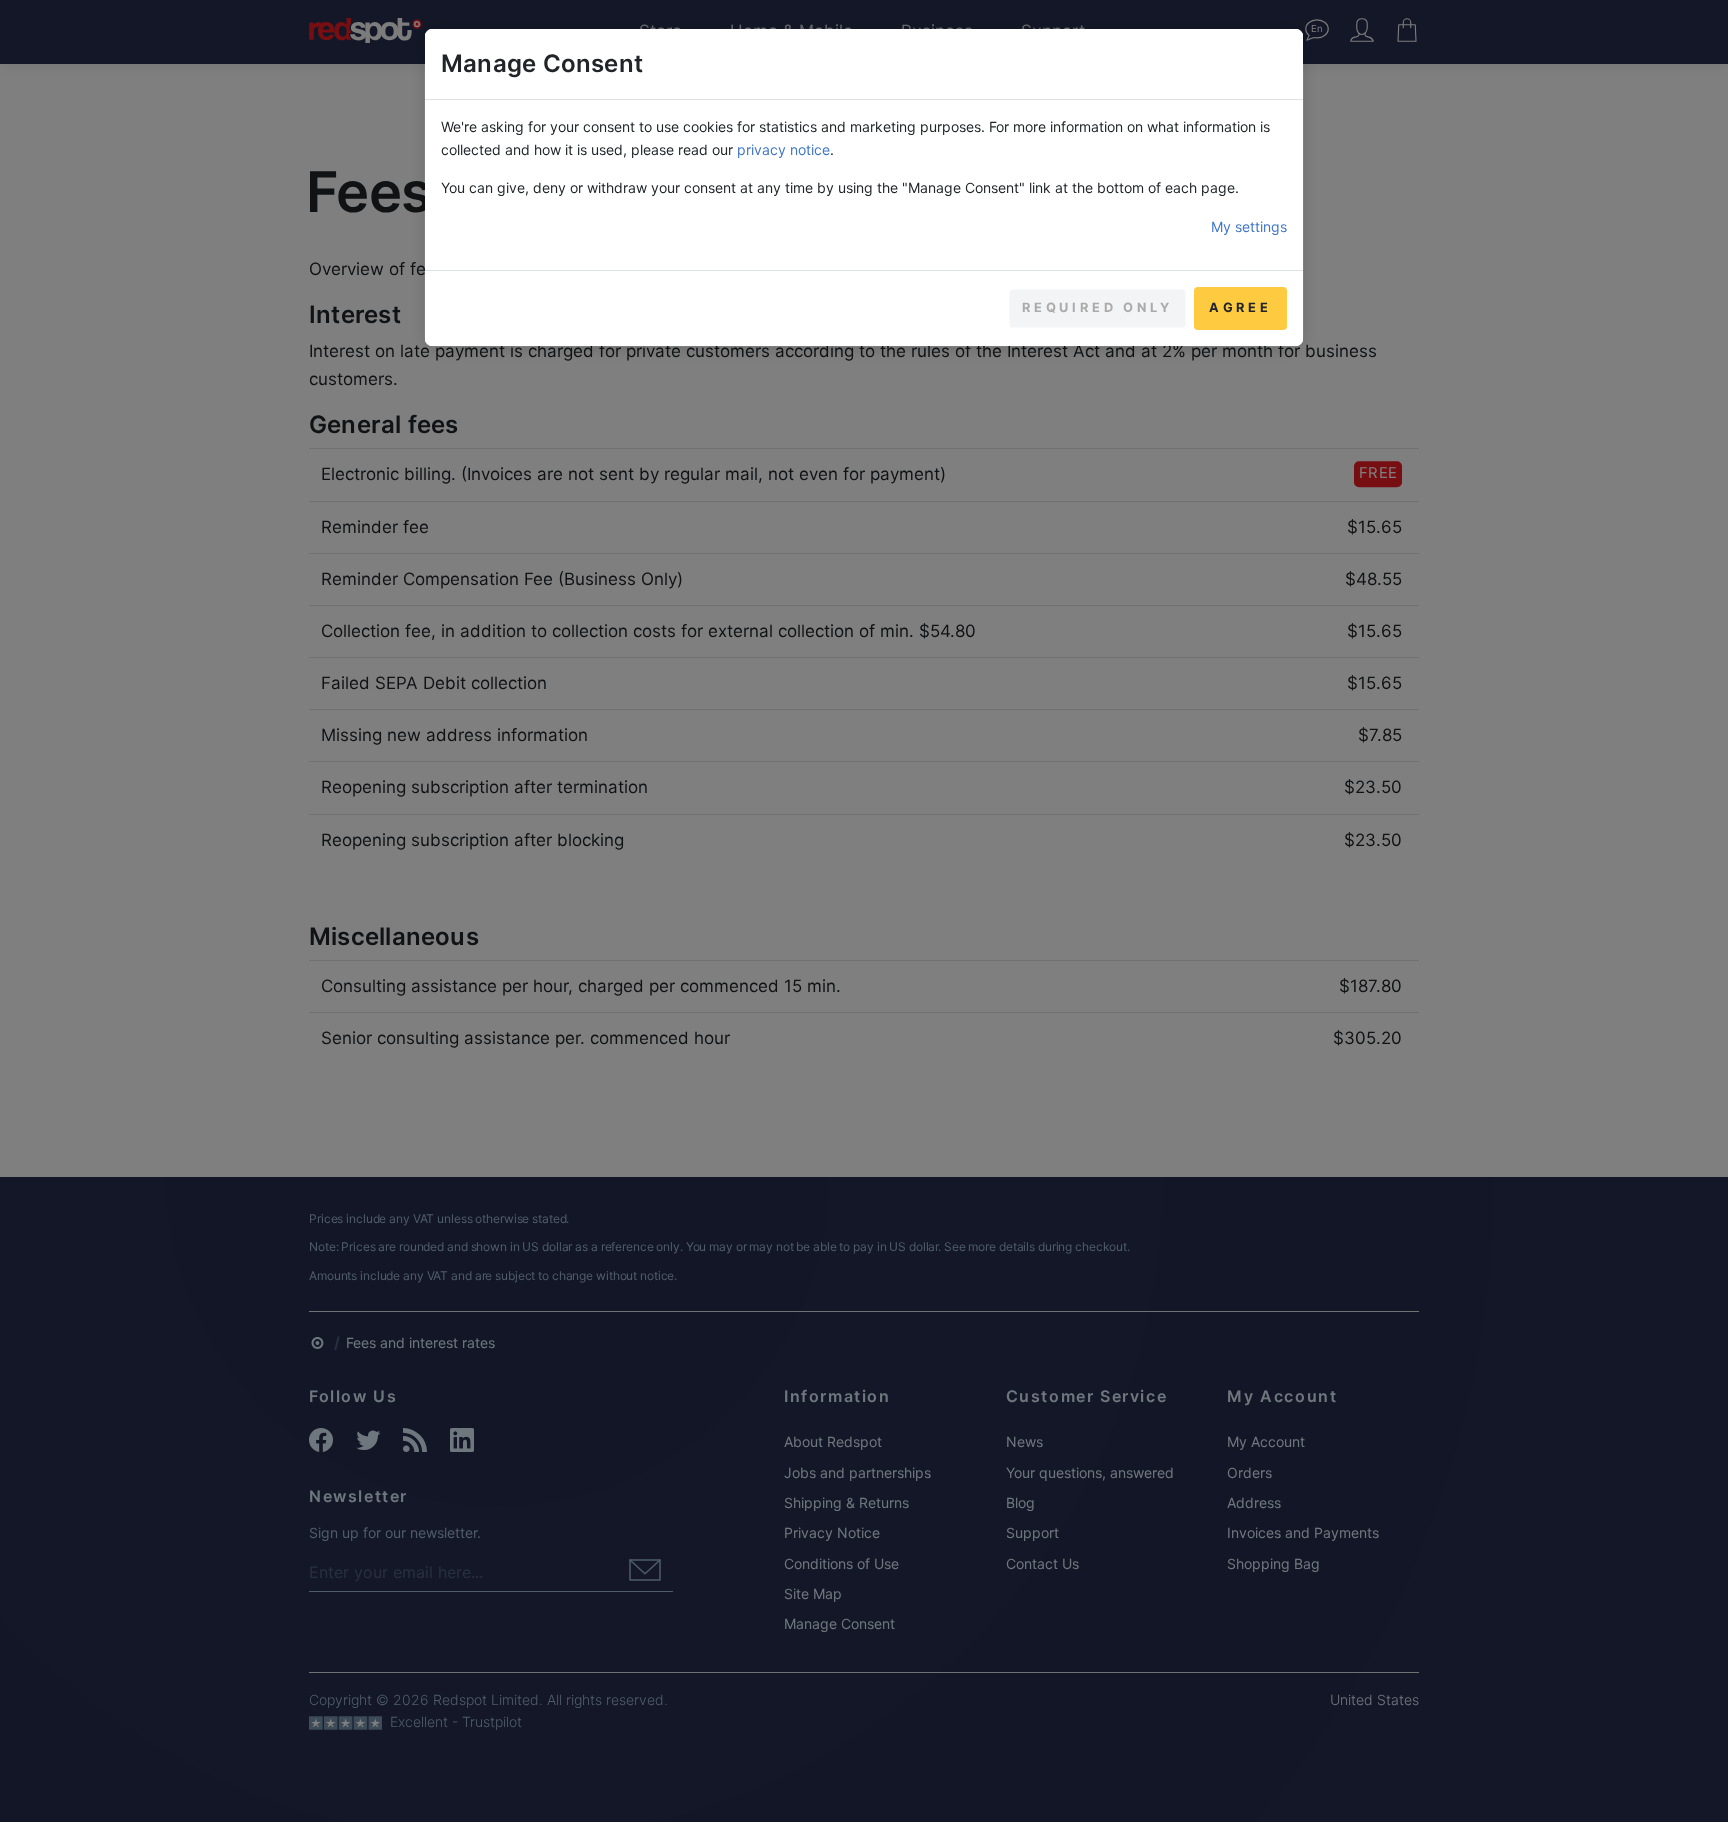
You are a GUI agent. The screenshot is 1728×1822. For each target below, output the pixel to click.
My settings (1249, 226)
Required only (1097, 307)
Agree (1240, 307)
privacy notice (783, 149)
